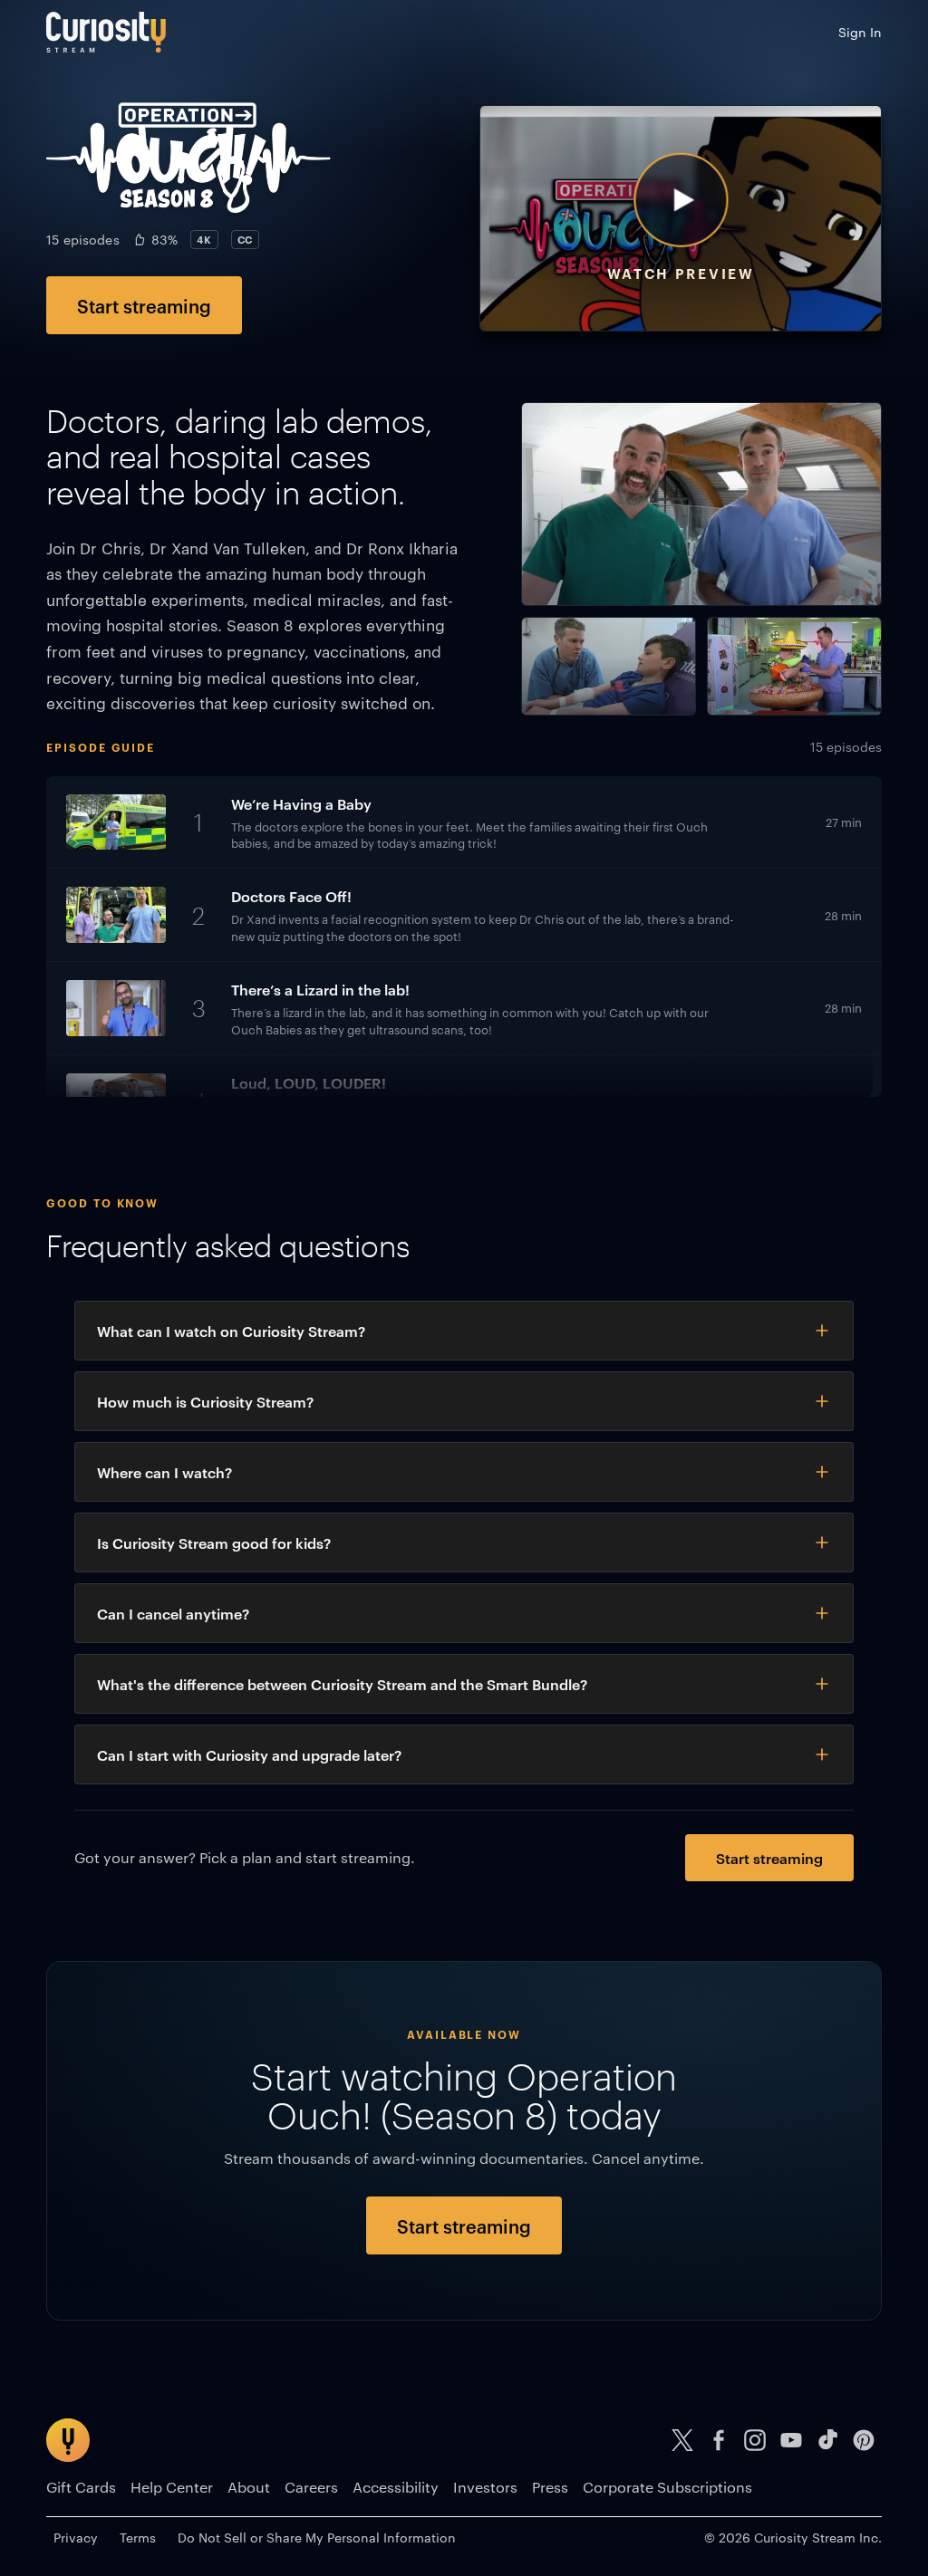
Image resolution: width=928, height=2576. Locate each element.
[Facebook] (719, 2440)
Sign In (860, 32)
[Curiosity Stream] (106, 32)
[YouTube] (791, 2440)
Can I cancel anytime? (173, 1613)
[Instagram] (755, 2440)
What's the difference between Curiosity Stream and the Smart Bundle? (342, 1684)
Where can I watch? (164, 1472)
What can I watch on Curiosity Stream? (231, 1331)
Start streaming (144, 305)
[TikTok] (827, 2440)
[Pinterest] (864, 2440)
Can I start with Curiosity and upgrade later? (249, 1754)
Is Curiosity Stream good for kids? (214, 1543)
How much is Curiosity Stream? (205, 1401)
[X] (682, 2440)
